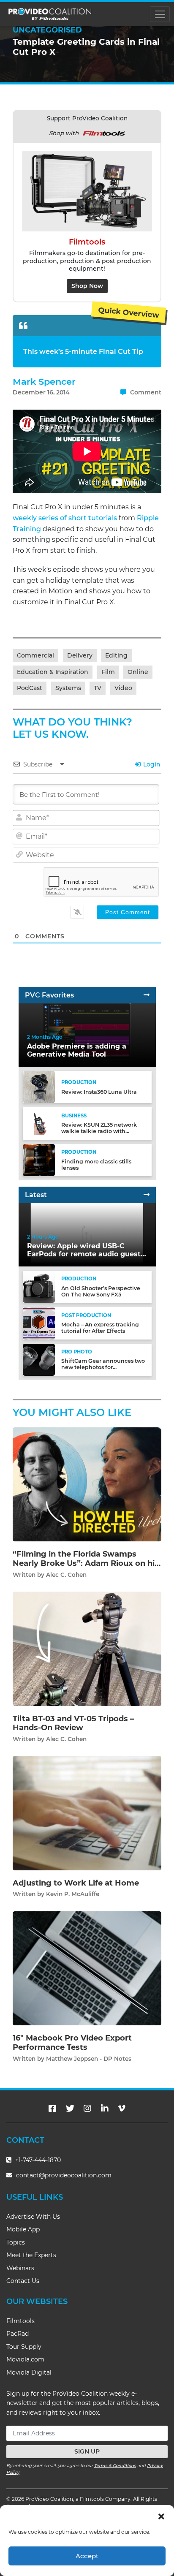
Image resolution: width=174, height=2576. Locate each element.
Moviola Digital (29, 2372)
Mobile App (23, 2229)
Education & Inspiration (53, 672)
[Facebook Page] (52, 2109)
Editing (116, 655)
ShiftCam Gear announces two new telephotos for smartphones (103, 1367)
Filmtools (20, 2321)
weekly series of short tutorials (65, 518)
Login (151, 764)
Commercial (35, 655)
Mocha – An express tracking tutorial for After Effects (100, 1328)
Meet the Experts (31, 2255)
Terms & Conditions (115, 2466)
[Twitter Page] (70, 2109)
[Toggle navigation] (160, 14)
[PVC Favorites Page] (147, 995)
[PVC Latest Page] (147, 1195)
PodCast (30, 688)
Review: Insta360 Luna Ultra (99, 1092)
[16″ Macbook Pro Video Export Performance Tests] (87, 1968)
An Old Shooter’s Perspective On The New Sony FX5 (101, 1291)
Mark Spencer (44, 382)
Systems (68, 688)
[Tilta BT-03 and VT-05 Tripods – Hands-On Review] (87, 1648)
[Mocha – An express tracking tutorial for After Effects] (39, 1323)
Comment (145, 392)
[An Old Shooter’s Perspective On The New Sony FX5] (39, 1287)
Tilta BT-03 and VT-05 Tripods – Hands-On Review (73, 1723)
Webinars (20, 2268)
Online (138, 672)
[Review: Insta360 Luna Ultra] (39, 1087)
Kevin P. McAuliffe (73, 1894)
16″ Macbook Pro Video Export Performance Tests (72, 2043)
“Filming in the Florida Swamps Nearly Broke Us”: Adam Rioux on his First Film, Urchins (86, 1563)
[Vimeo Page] (122, 2109)
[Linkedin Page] (105, 2109)
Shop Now (87, 286)
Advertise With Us (33, 2217)
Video (123, 688)
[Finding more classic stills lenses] (39, 1159)
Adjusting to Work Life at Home (76, 1883)
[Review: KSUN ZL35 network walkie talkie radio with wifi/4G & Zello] (39, 1123)
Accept (87, 2556)
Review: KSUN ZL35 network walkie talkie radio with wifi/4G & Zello (99, 1131)
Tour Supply (24, 2347)
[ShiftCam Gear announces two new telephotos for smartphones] (39, 1359)
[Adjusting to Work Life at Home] (87, 1813)
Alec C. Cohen (66, 1575)
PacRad (18, 2334)
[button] (161, 2516)
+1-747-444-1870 (37, 2160)
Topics (16, 2242)
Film (108, 672)
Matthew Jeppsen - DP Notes (89, 2059)
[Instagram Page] (87, 2109)
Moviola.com (25, 2359)
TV (98, 688)
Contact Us (23, 2281)
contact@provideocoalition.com (64, 2175)
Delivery (80, 655)
